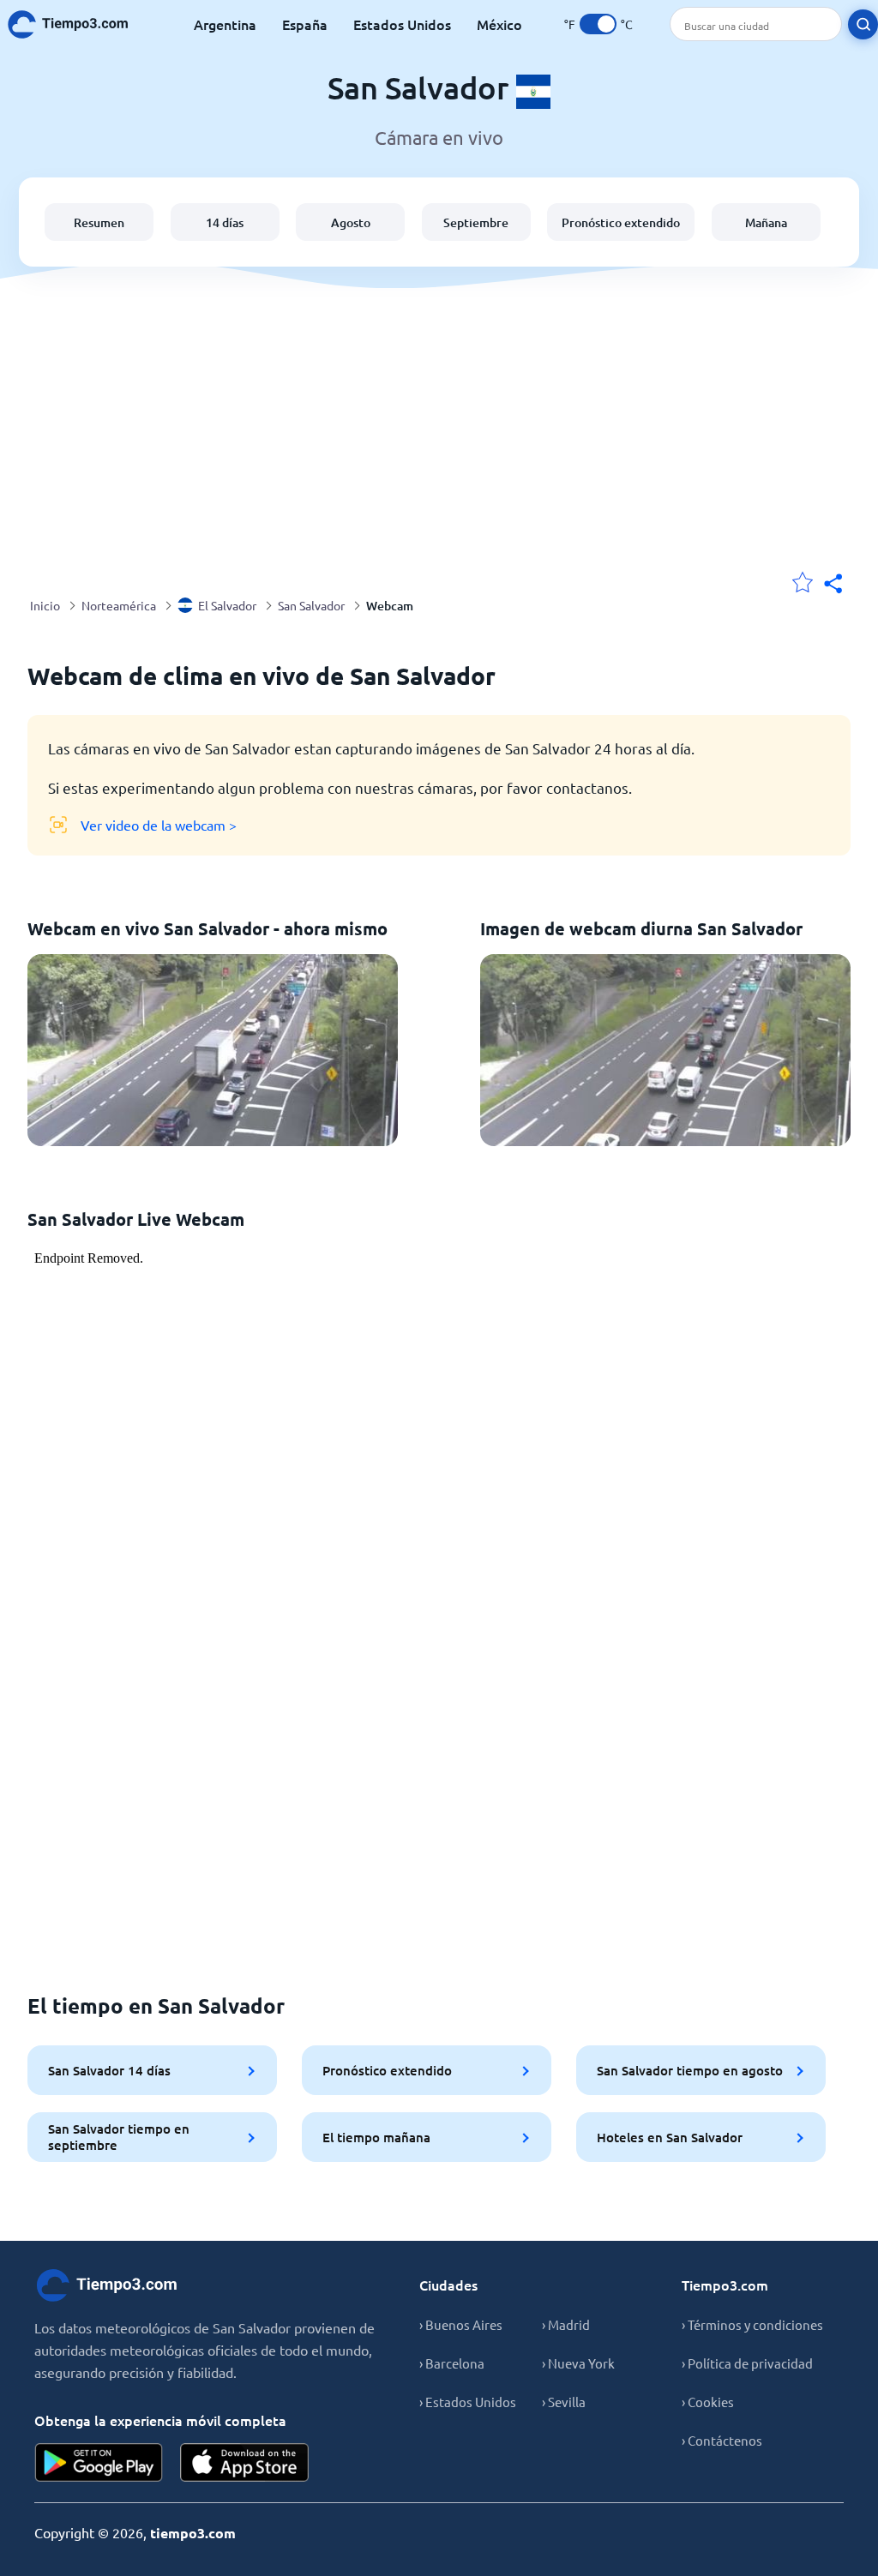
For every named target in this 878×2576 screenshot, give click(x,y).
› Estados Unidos (468, 2402)
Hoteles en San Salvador (670, 2137)
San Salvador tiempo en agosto (690, 2070)
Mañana (766, 222)
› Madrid (566, 2324)
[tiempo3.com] (77, 24)
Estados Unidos (402, 24)
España (305, 24)
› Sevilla (564, 2402)
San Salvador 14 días (109, 2070)
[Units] (598, 24)
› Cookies (708, 2402)
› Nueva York (578, 2363)
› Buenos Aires (461, 2324)
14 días (225, 222)
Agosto (351, 222)
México (499, 24)
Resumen (99, 222)
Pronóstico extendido (621, 222)
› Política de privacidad (747, 2363)
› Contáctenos (722, 2440)
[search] (863, 24)
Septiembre (476, 222)
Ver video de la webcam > (159, 825)
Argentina (225, 24)
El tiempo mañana (376, 2137)
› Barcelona (452, 2363)
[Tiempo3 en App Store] (244, 2462)
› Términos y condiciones (752, 2324)
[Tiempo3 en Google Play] (99, 2462)
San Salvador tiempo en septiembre (119, 2137)
